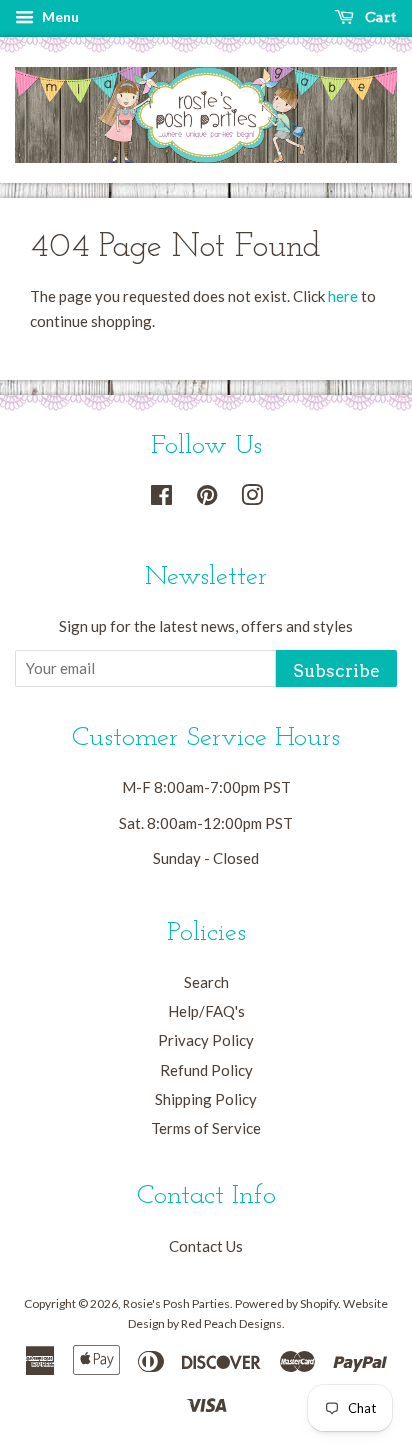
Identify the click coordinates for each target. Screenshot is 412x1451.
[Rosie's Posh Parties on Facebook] (161, 498)
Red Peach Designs (231, 1323)
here (343, 296)
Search (206, 982)
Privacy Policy (206, 1040)
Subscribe (336, 671)
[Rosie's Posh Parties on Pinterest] (207, 498)
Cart (379, 17)
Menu (59, 16)
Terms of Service (206, 1128)
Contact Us (206, 1246)
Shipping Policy (206, 1099)
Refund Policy (206, 1070)
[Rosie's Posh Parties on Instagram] (252, 498)
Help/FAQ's (206, 1011)
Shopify (319, 1303)
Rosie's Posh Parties (176, 1303)
